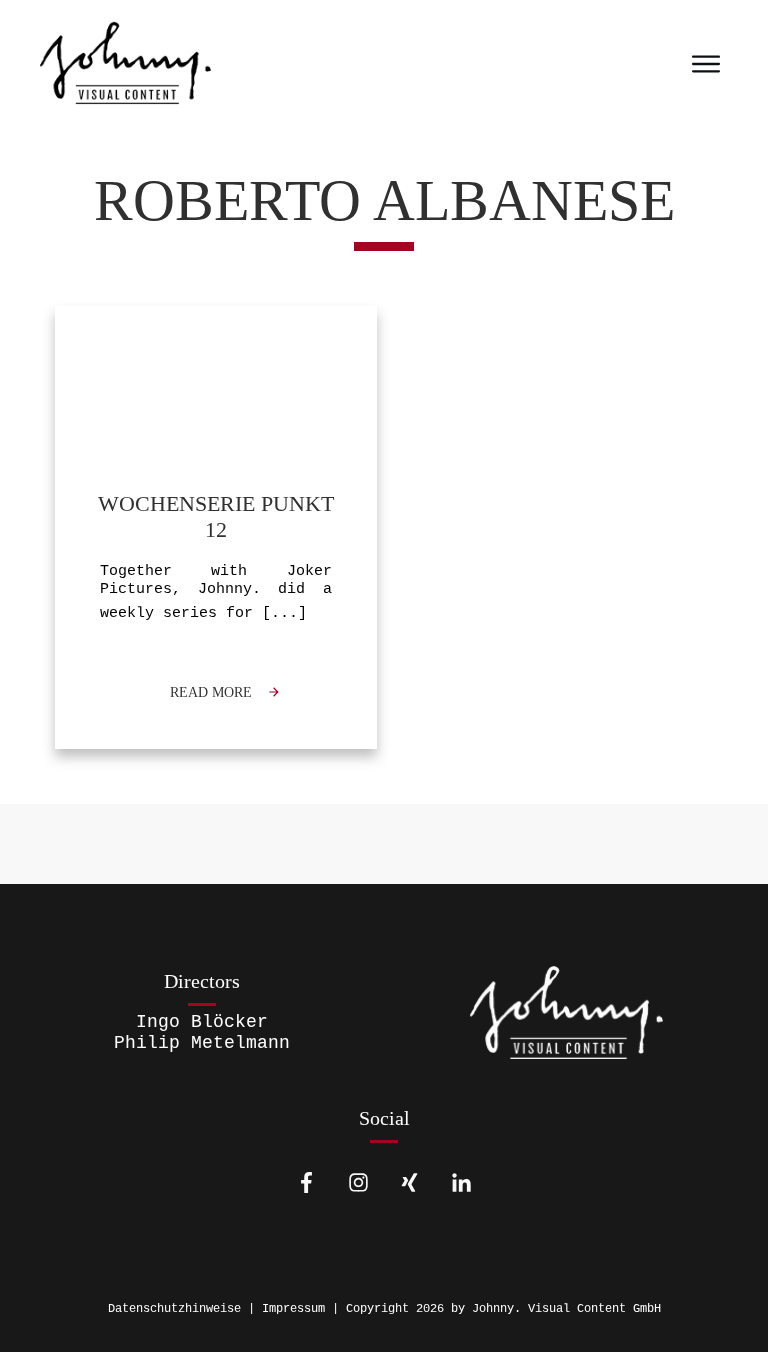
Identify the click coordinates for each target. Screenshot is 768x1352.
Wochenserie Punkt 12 (216, 527)
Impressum (293, 1309)
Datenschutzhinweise (174, 1309)
